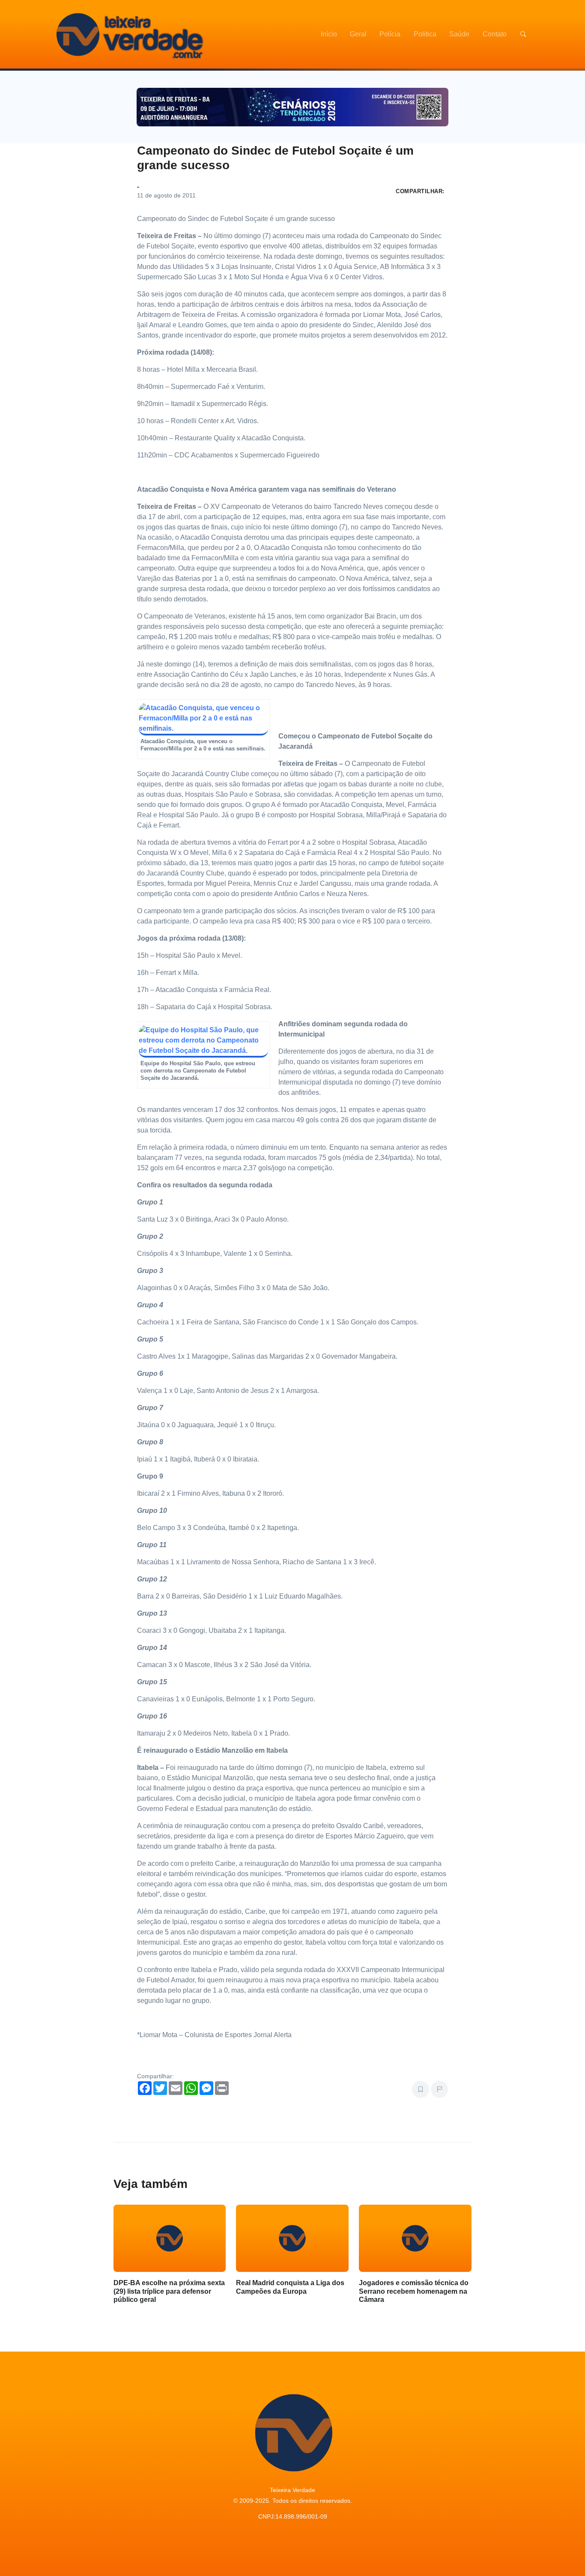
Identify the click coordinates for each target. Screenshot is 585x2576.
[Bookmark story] (421, 2089)
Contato (495, 34)
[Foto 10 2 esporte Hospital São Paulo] (203, 1041)
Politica (425, 34)
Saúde (459, 34)
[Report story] (439, 2089)
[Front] (128, 34)
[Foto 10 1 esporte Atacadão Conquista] (203, 719)
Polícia (390, 34)
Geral (358, 34)
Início (329, 34)
